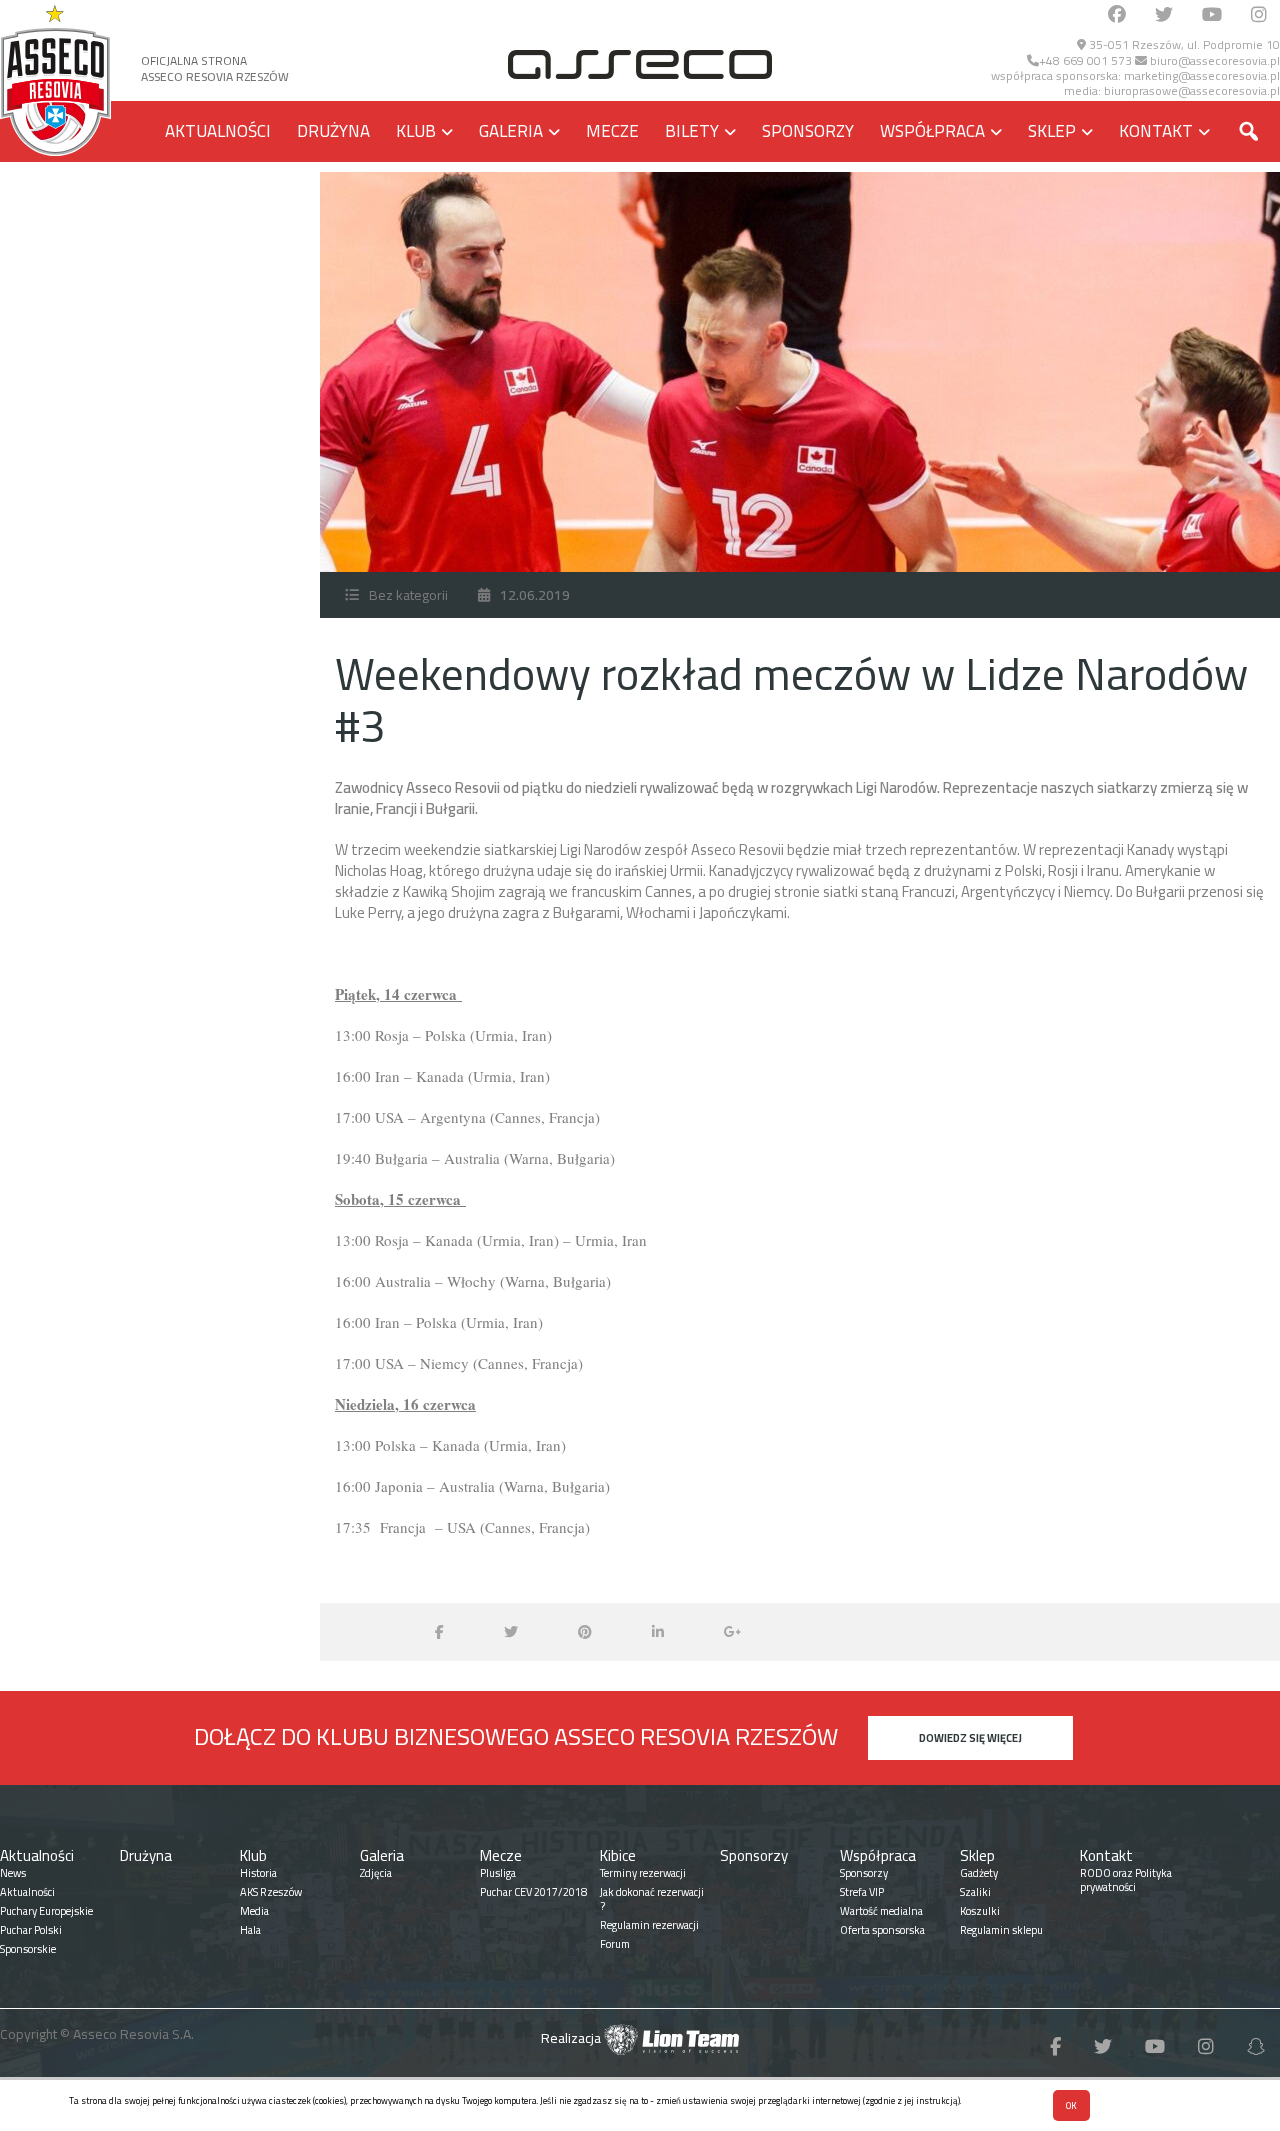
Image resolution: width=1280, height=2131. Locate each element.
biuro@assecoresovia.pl (1213, 60)
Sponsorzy (808, 131)
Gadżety (979, 1873)
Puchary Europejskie (46, 1911)
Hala (250, 1930)
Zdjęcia (376, 1873)
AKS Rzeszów (271, 1892)
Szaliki (975, 1892)
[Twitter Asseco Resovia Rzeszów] (1164, 15)
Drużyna (333, 131)
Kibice (618, 1855)
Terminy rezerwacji (643, 1873)
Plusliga (498, 1873)
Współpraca (932, 131)
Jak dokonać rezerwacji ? (652, 1899)
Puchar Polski (31, 1930)
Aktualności (218, 131)
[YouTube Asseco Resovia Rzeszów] (1212, 15)
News (13, 1873)
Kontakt (1156, 131)
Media (254, 1911)
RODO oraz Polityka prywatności (1126, 1880)
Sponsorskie (28, 1949)
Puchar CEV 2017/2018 (533, 1892)
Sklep (1052, 131)
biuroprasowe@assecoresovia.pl (1192, 90)
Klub (416, 131)
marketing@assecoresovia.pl (1202, 75)
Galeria (511, 131)
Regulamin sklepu (1001, 1930)
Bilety (692, 131)
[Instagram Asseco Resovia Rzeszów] (1259, 15)
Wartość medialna (881, 1911)
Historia (258, 1873)
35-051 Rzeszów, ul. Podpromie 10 (1183, 44)
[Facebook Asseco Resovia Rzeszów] (1117, 15)
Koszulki (980, 1911)
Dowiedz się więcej (970, 1738)
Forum (615, 1944)
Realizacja (572, 2038)
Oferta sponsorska (882, 1930)
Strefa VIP (862, 1892)
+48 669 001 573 (1085, 60)
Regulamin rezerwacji (649, 1925)
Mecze (612, 131)
